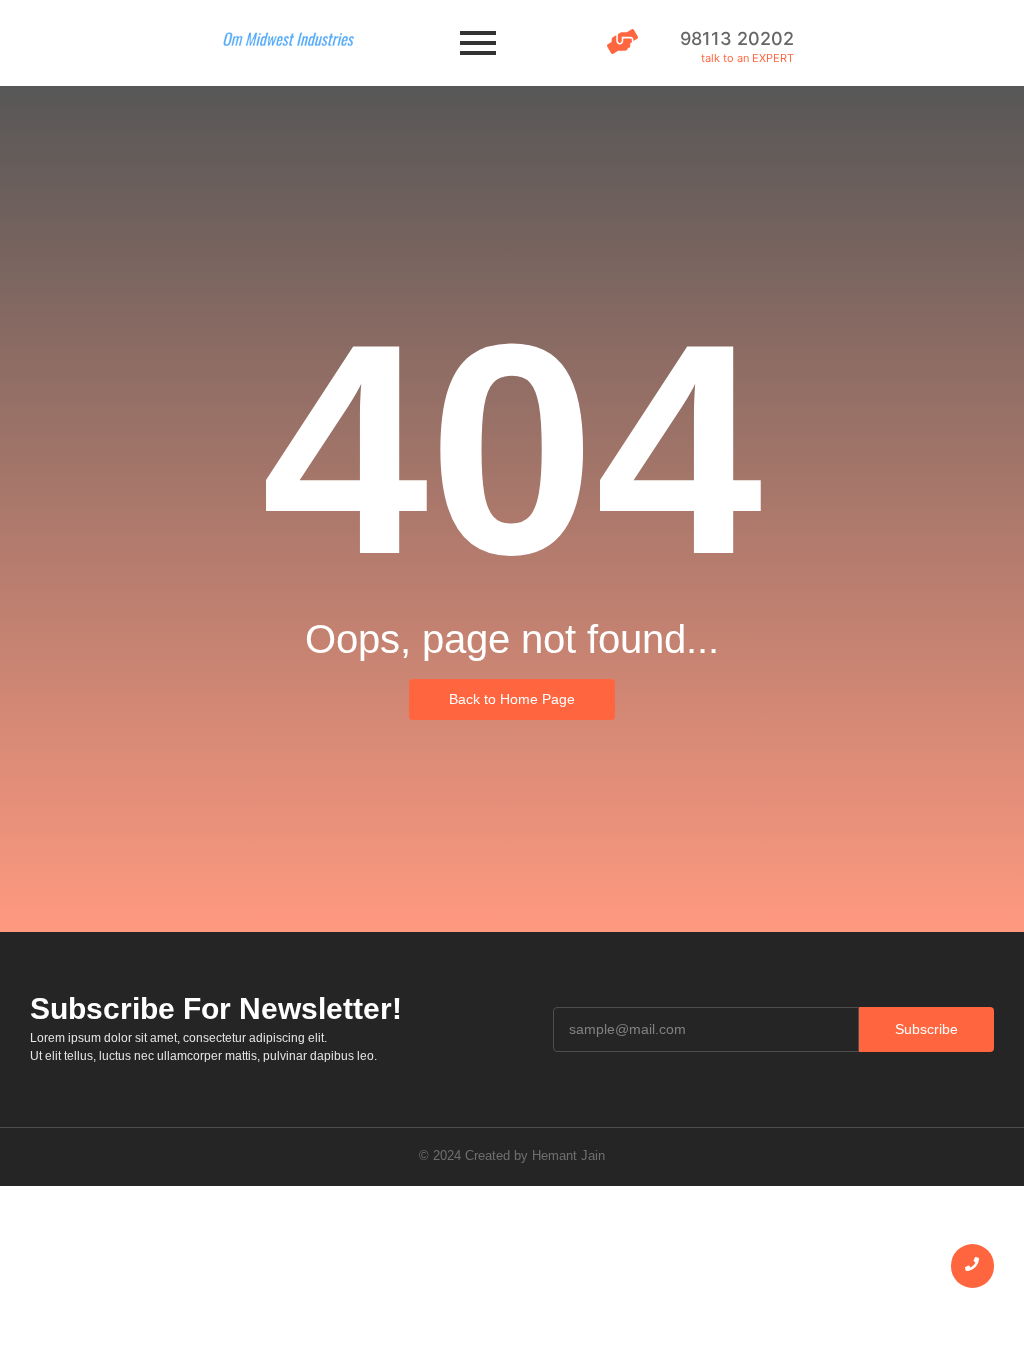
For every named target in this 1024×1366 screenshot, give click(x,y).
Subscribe (926, 1029)
